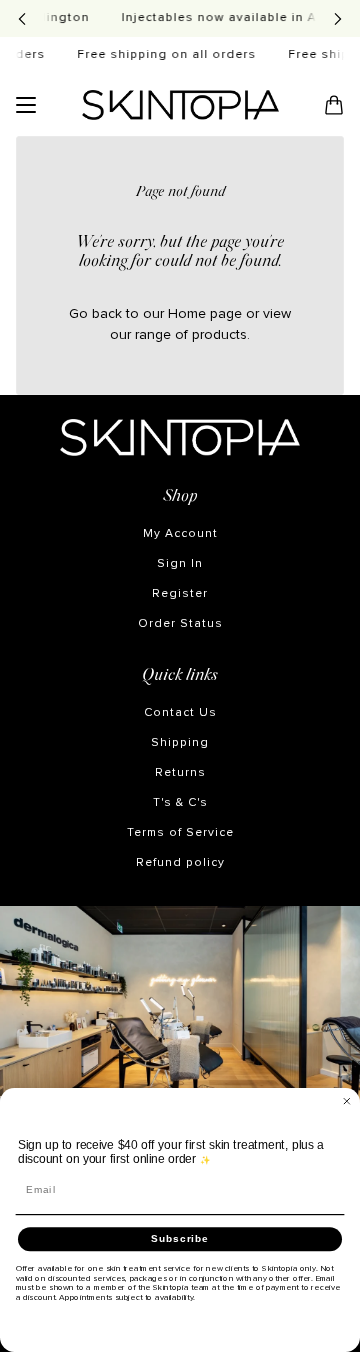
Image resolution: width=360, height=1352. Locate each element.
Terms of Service (180, 833)
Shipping (180, 743)
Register (180, 594)
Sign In (180, 564)
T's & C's (180, 803)
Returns (180, 773)
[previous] (22, 18)
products (219, 335)
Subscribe (180, 1239)
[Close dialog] (347, 1101)
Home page (205, 314)
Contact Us (180, 713)
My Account (180, 534)
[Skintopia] (180, 105)
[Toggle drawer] (26, 105)
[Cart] (334, 105)
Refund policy (180, 863)
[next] (338, 18)
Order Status (180, 624)
